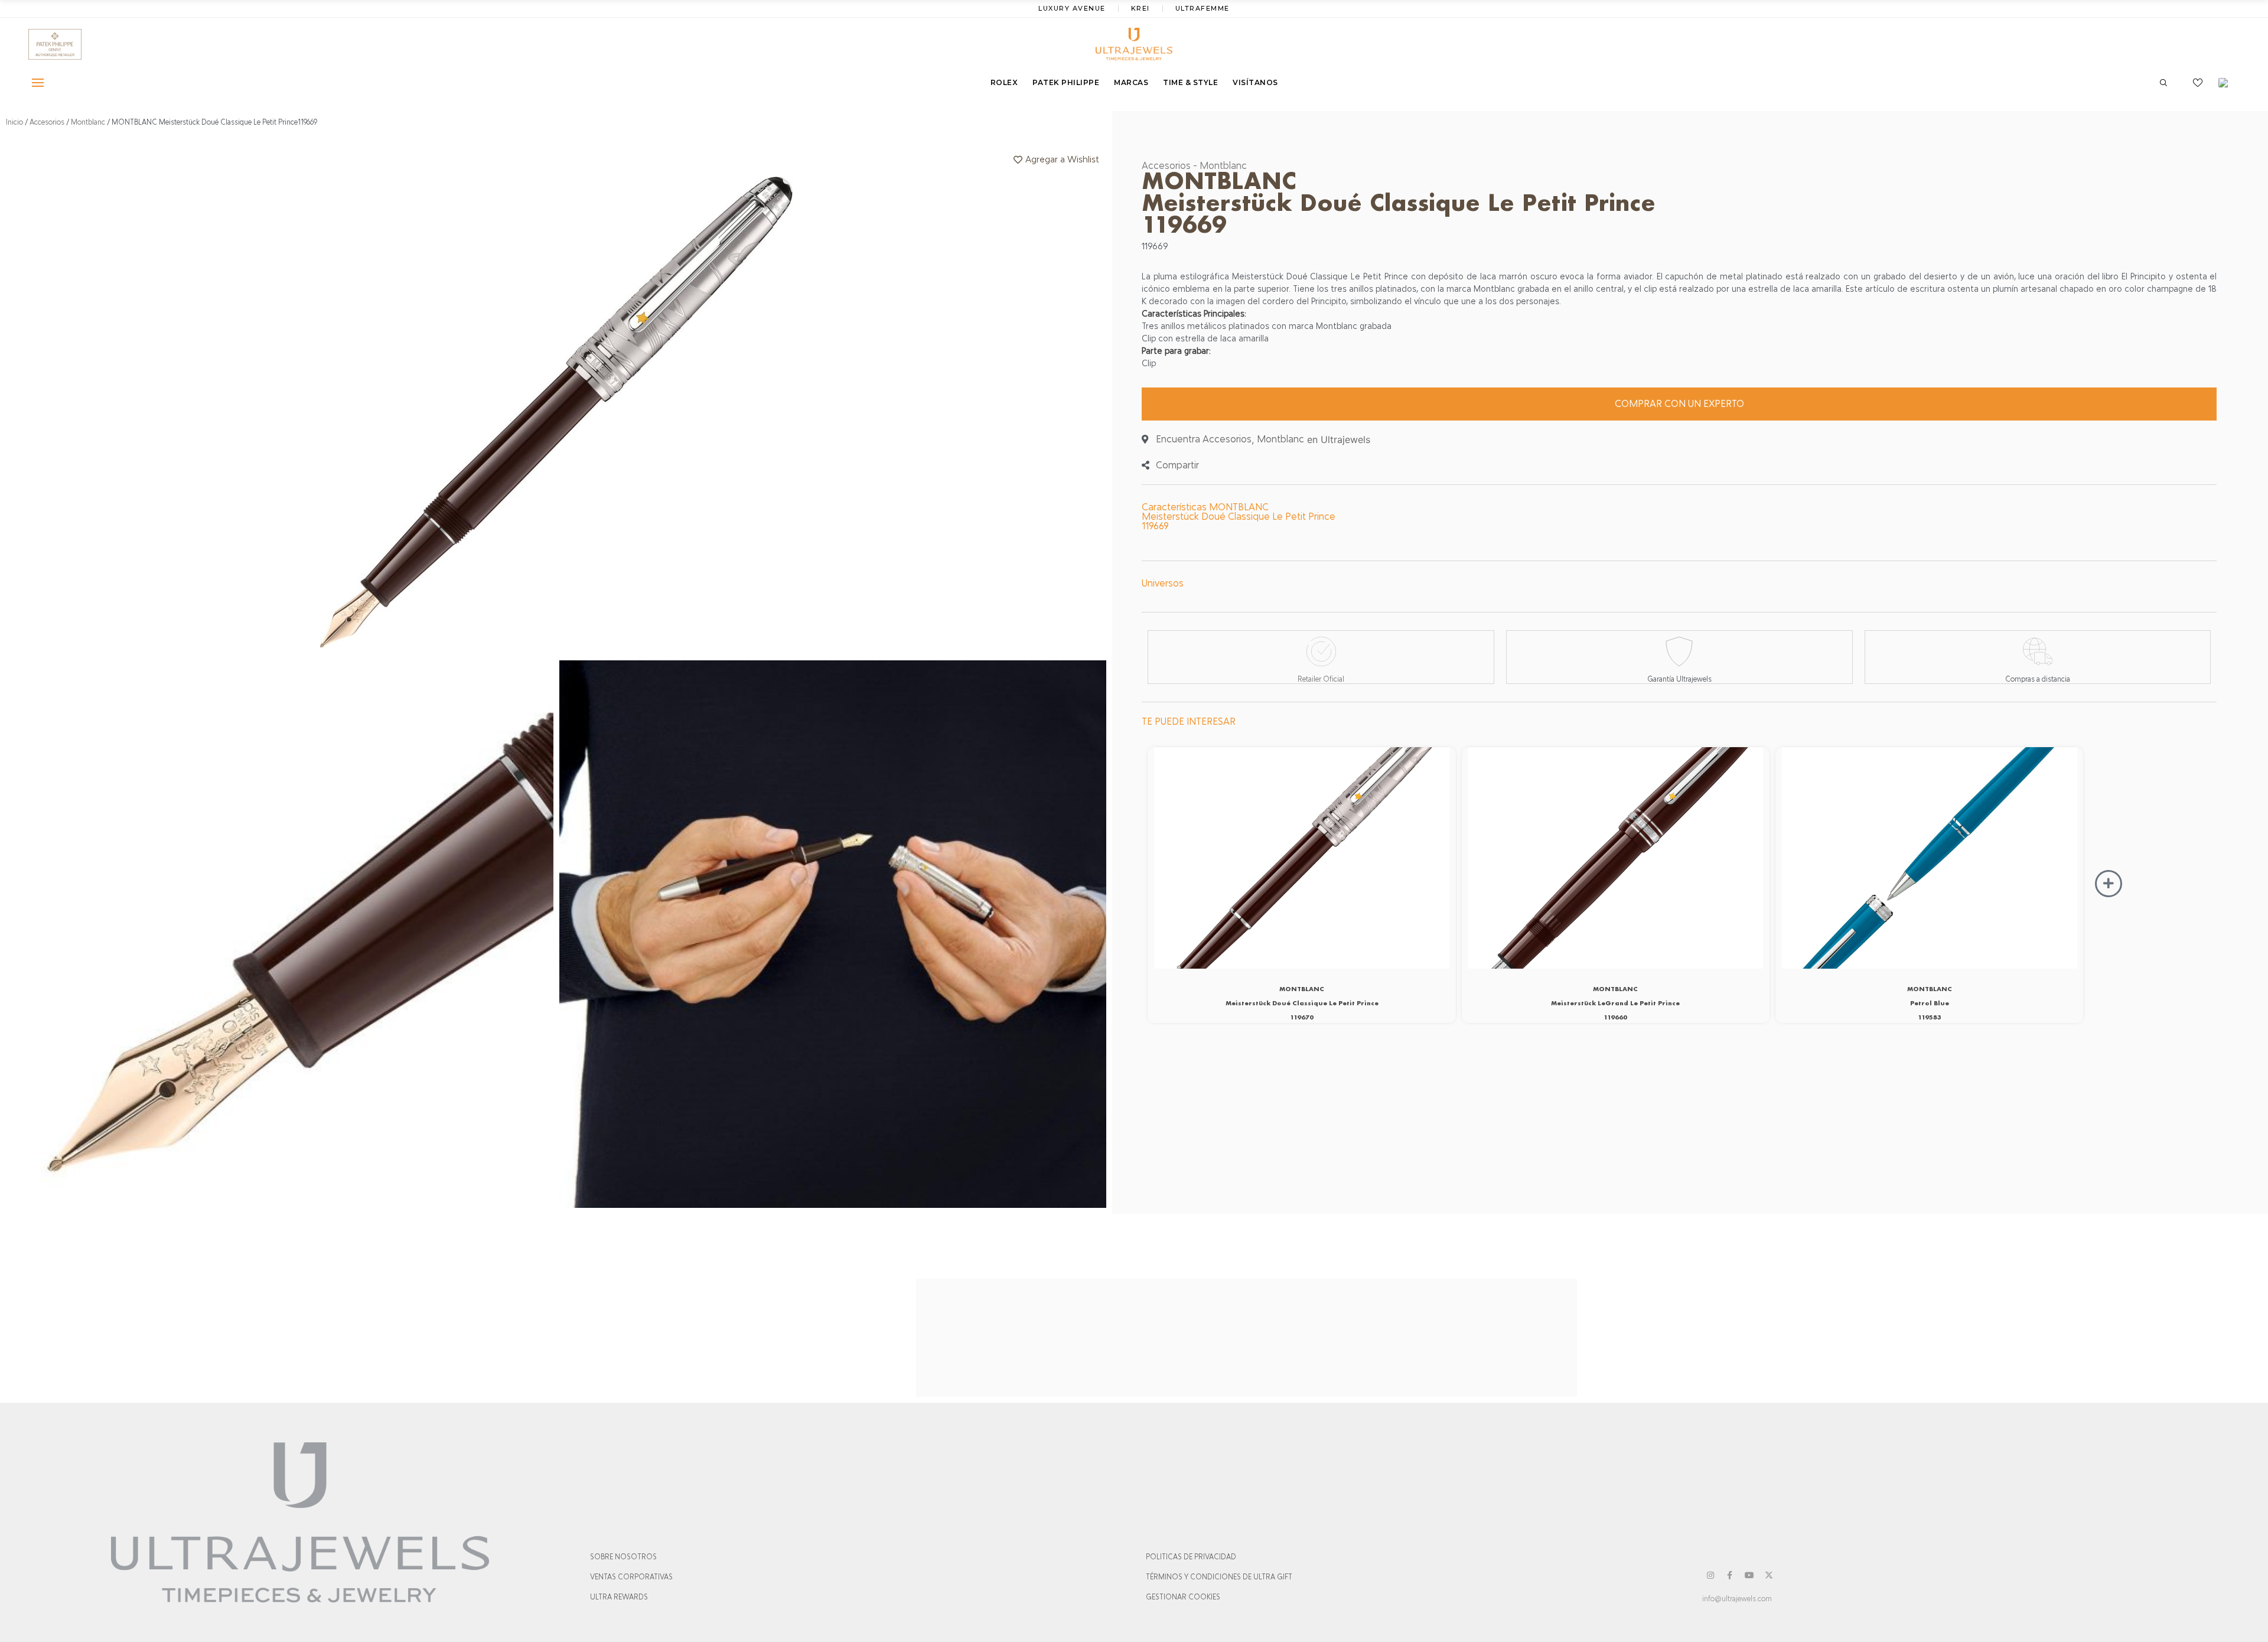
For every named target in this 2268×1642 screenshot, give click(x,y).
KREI (1140, 8)
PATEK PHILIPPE (1066, 82)
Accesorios (47, 122)
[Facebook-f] (1730, 1575)
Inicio (14, 122)
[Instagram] (1710, 1575)
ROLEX (1004, 82)
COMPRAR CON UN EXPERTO (1679, 404)
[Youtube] (1749, 1575)
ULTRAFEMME (1203, 8)
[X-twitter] (1769, 1575)
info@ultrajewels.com (1737, 1599)
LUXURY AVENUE (1072, 8)
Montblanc (88, 122)
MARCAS (1131, 82)
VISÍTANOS (1255, 82)
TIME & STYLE (1190, 82)
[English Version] (2227, 83)
